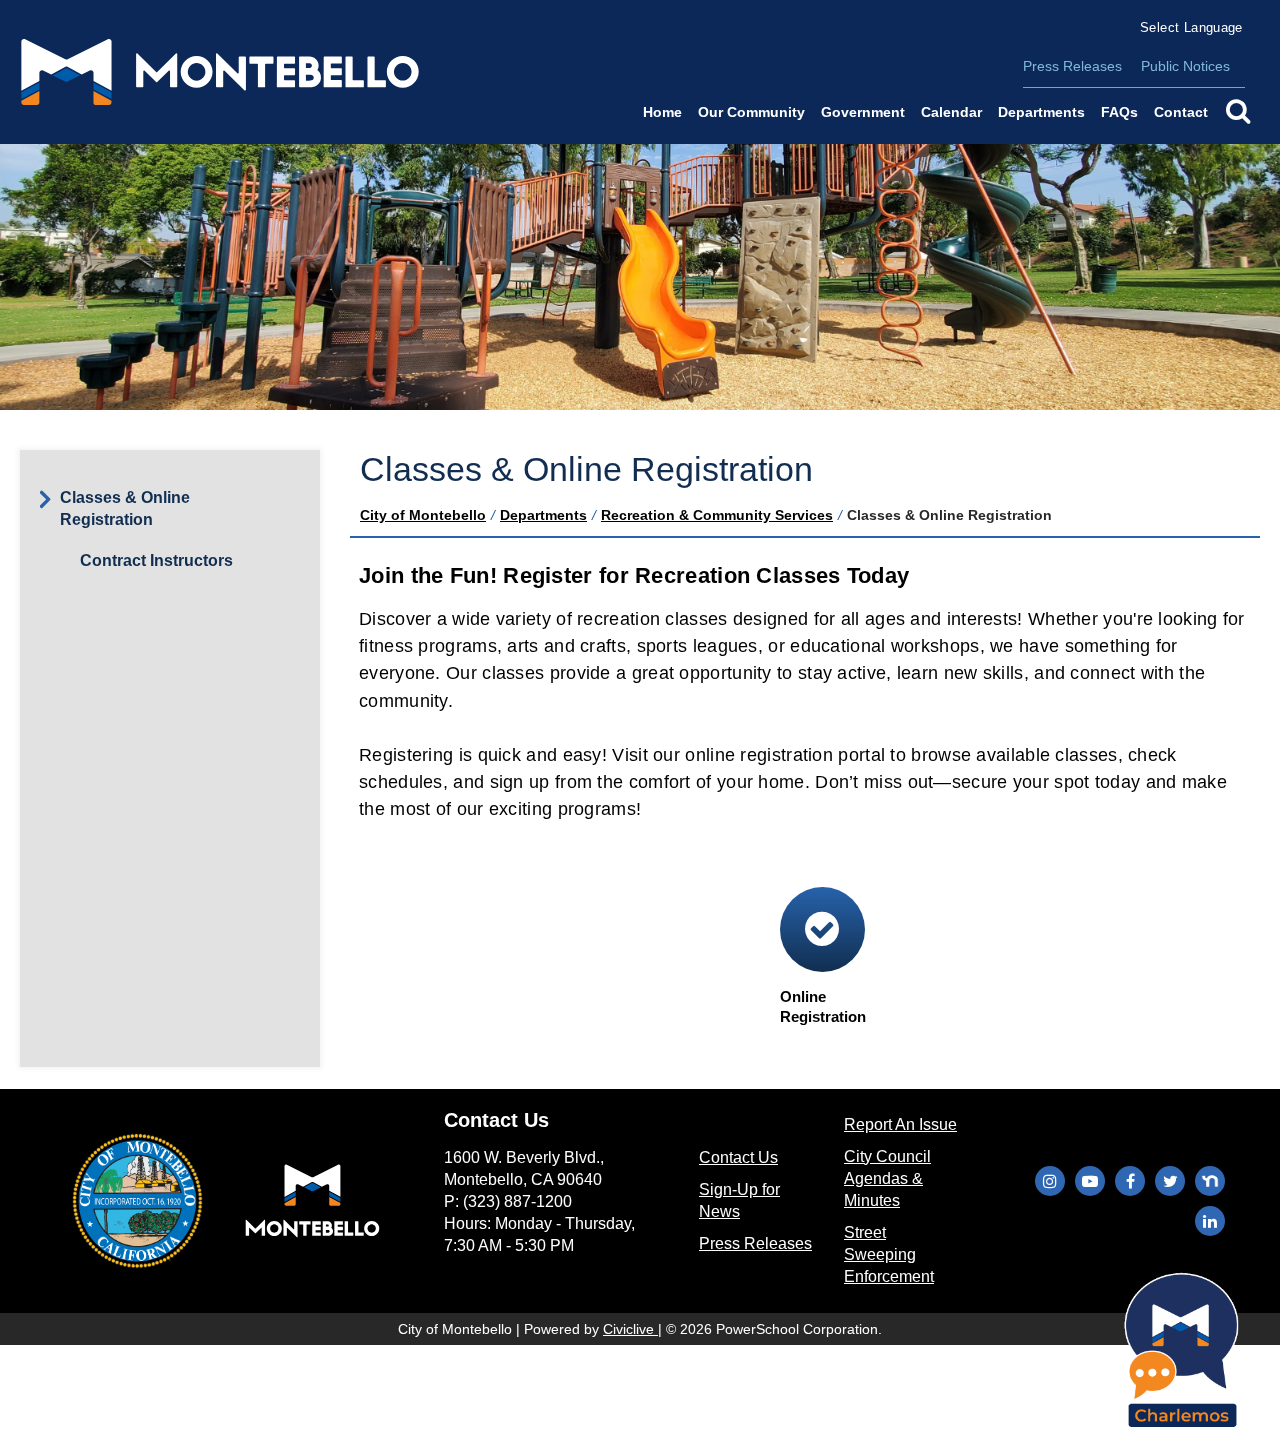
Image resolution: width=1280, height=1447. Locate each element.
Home (662, 112)
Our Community (751, 112)
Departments (543, 515)
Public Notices (1185, 66)
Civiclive (630, 1329)
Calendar (951, 112)
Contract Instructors (156, 560)
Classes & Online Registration (125, 508)
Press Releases (1072, 66)
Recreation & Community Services (717, 515)
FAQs (1119, 112)
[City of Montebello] (220, 72)
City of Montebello (423, 515)
